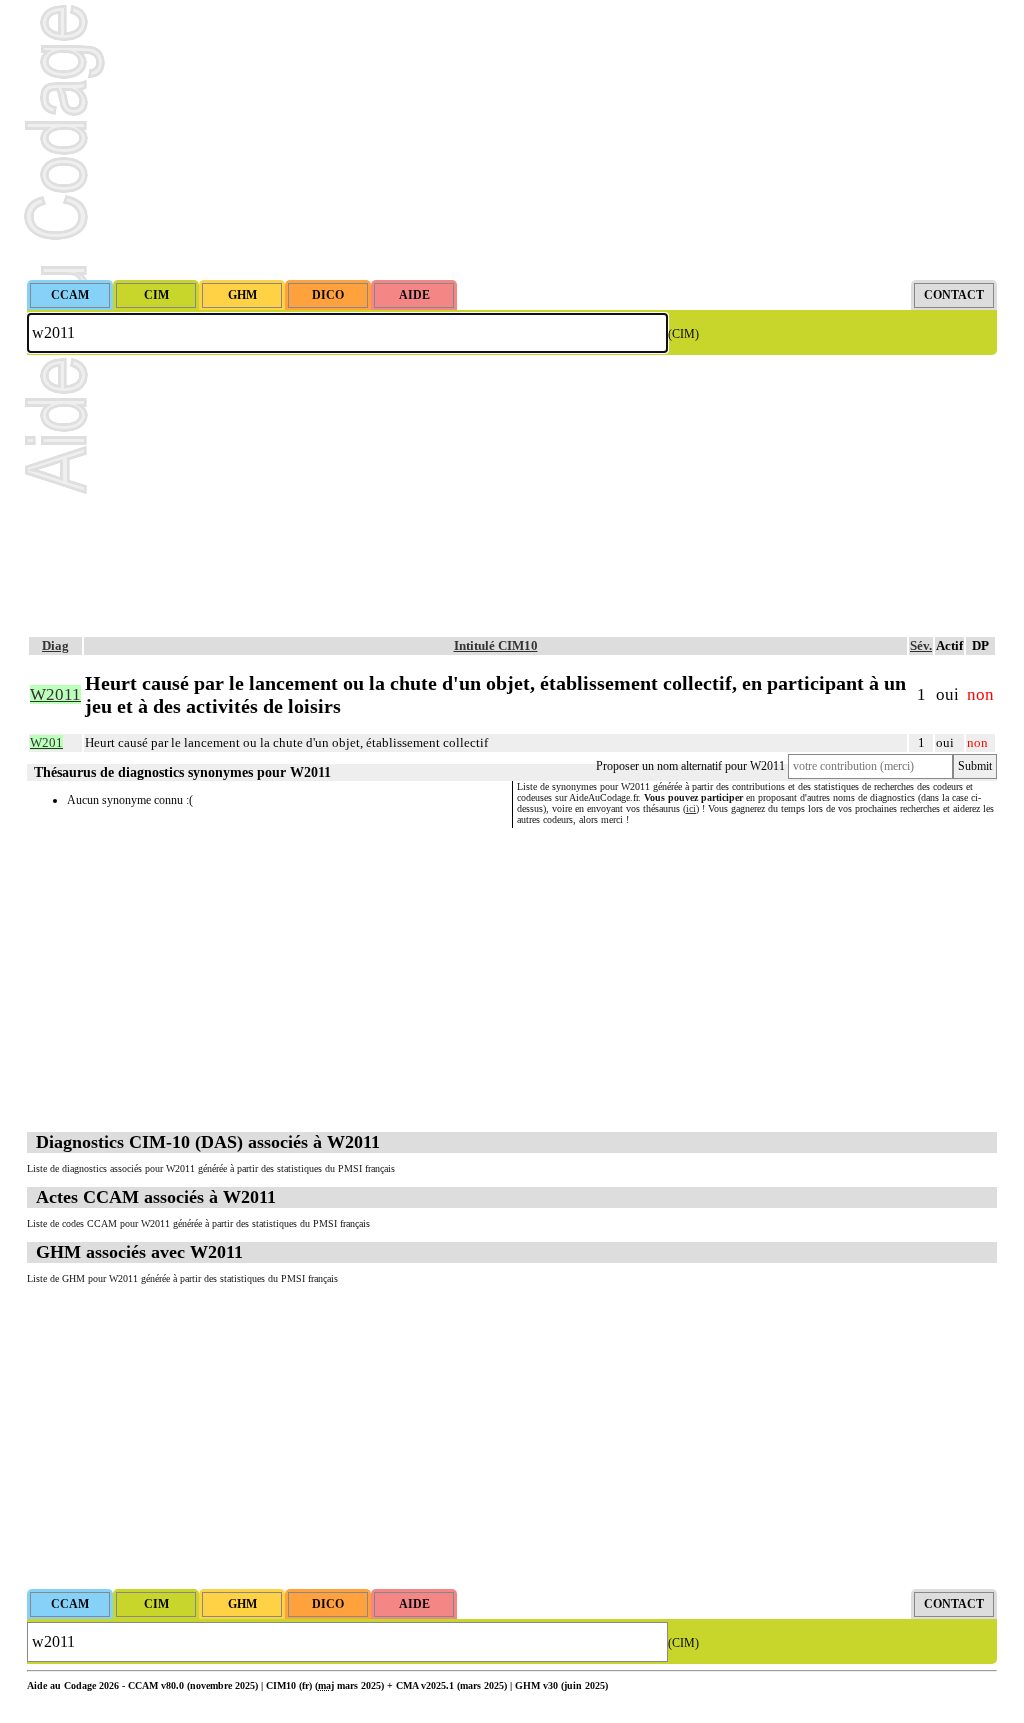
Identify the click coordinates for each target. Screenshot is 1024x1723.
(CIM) (683, 334)
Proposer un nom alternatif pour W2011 (690, 766)
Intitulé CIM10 (496, 645)
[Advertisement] (512, 140)
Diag (55, 645)
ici (691, 808)
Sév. (921, 645)
